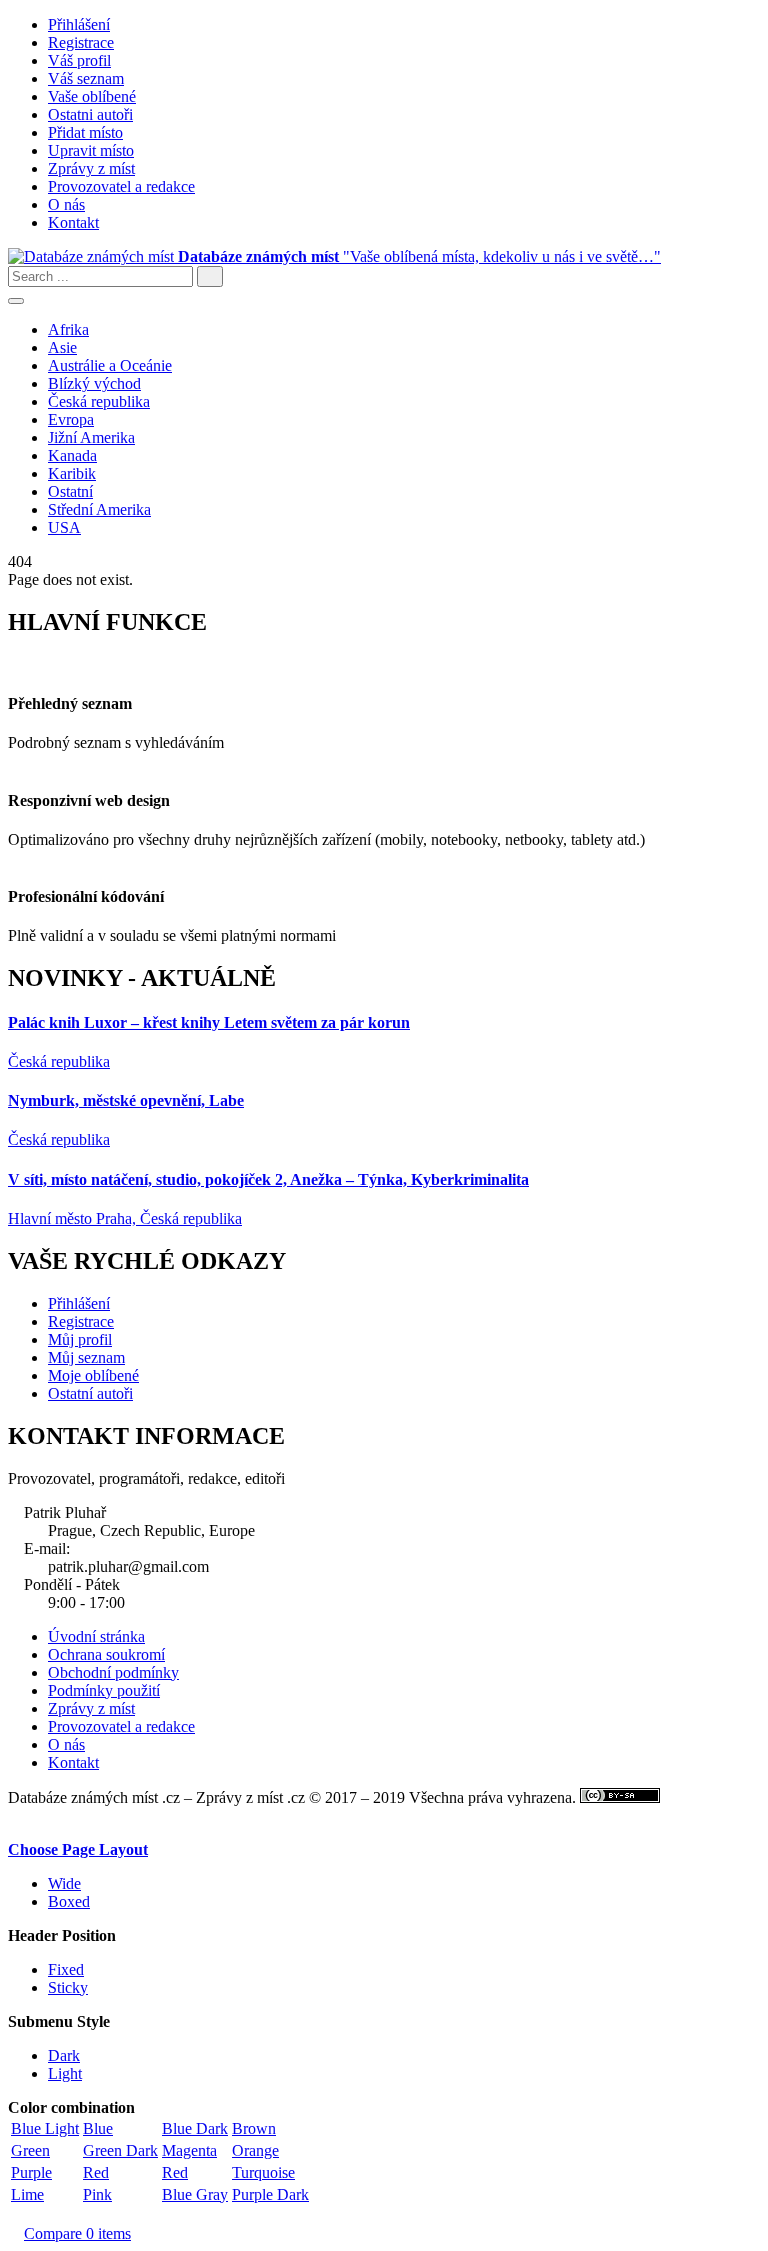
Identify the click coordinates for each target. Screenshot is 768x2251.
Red (96, 2172)
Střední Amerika (99, 509)
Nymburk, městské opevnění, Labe (126, 1100)
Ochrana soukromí (106, 1654)
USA (64, 527)
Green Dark (120, 2150)
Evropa (71, 419)
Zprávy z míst (91, 168)
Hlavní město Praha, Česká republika (125, 1218)
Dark (64, 2055)
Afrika (68, 329)
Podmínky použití (104, 1690)
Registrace (81, 42)
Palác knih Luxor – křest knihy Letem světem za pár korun (209, 1022)
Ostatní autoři (90, 1393)
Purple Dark (270, 2194)
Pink (97, 2194)
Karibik (72, 473)
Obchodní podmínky (113, 1672)
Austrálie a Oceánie (110, 365)
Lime (27, 2194)
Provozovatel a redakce (121, 186)
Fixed (66, 1969)
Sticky (68, 1987)
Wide (64, 1883)
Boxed (69, 1901)
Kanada (72, 455)
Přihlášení (79, 24)
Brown (254, 2128)
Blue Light (45, 2128)
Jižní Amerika (91, 437)
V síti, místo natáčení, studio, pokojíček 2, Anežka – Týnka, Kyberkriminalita (268, 1179)
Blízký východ (94, 383)
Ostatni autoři (90, 114)
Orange (255, 2150)
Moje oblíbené (93, 1375)
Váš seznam (86, 78)
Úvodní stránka (96, 1636)
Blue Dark (195, 2128)
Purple (31, 2172)
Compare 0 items (77, 2233)
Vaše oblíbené (92, 96)
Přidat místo (85, 132)
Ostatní (70, 491)
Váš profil (79, 60)
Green (30, 2150)
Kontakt (73, 222)
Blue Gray (195, 2194)
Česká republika (99, 401)
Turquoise (263, 2172)
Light (65, 2073)
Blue (98, 2128)
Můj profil (80, 1339)
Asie (62, 347)
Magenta (189, 2150)
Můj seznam (86, 1357)
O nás (66, 204)
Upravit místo (91, 150)
